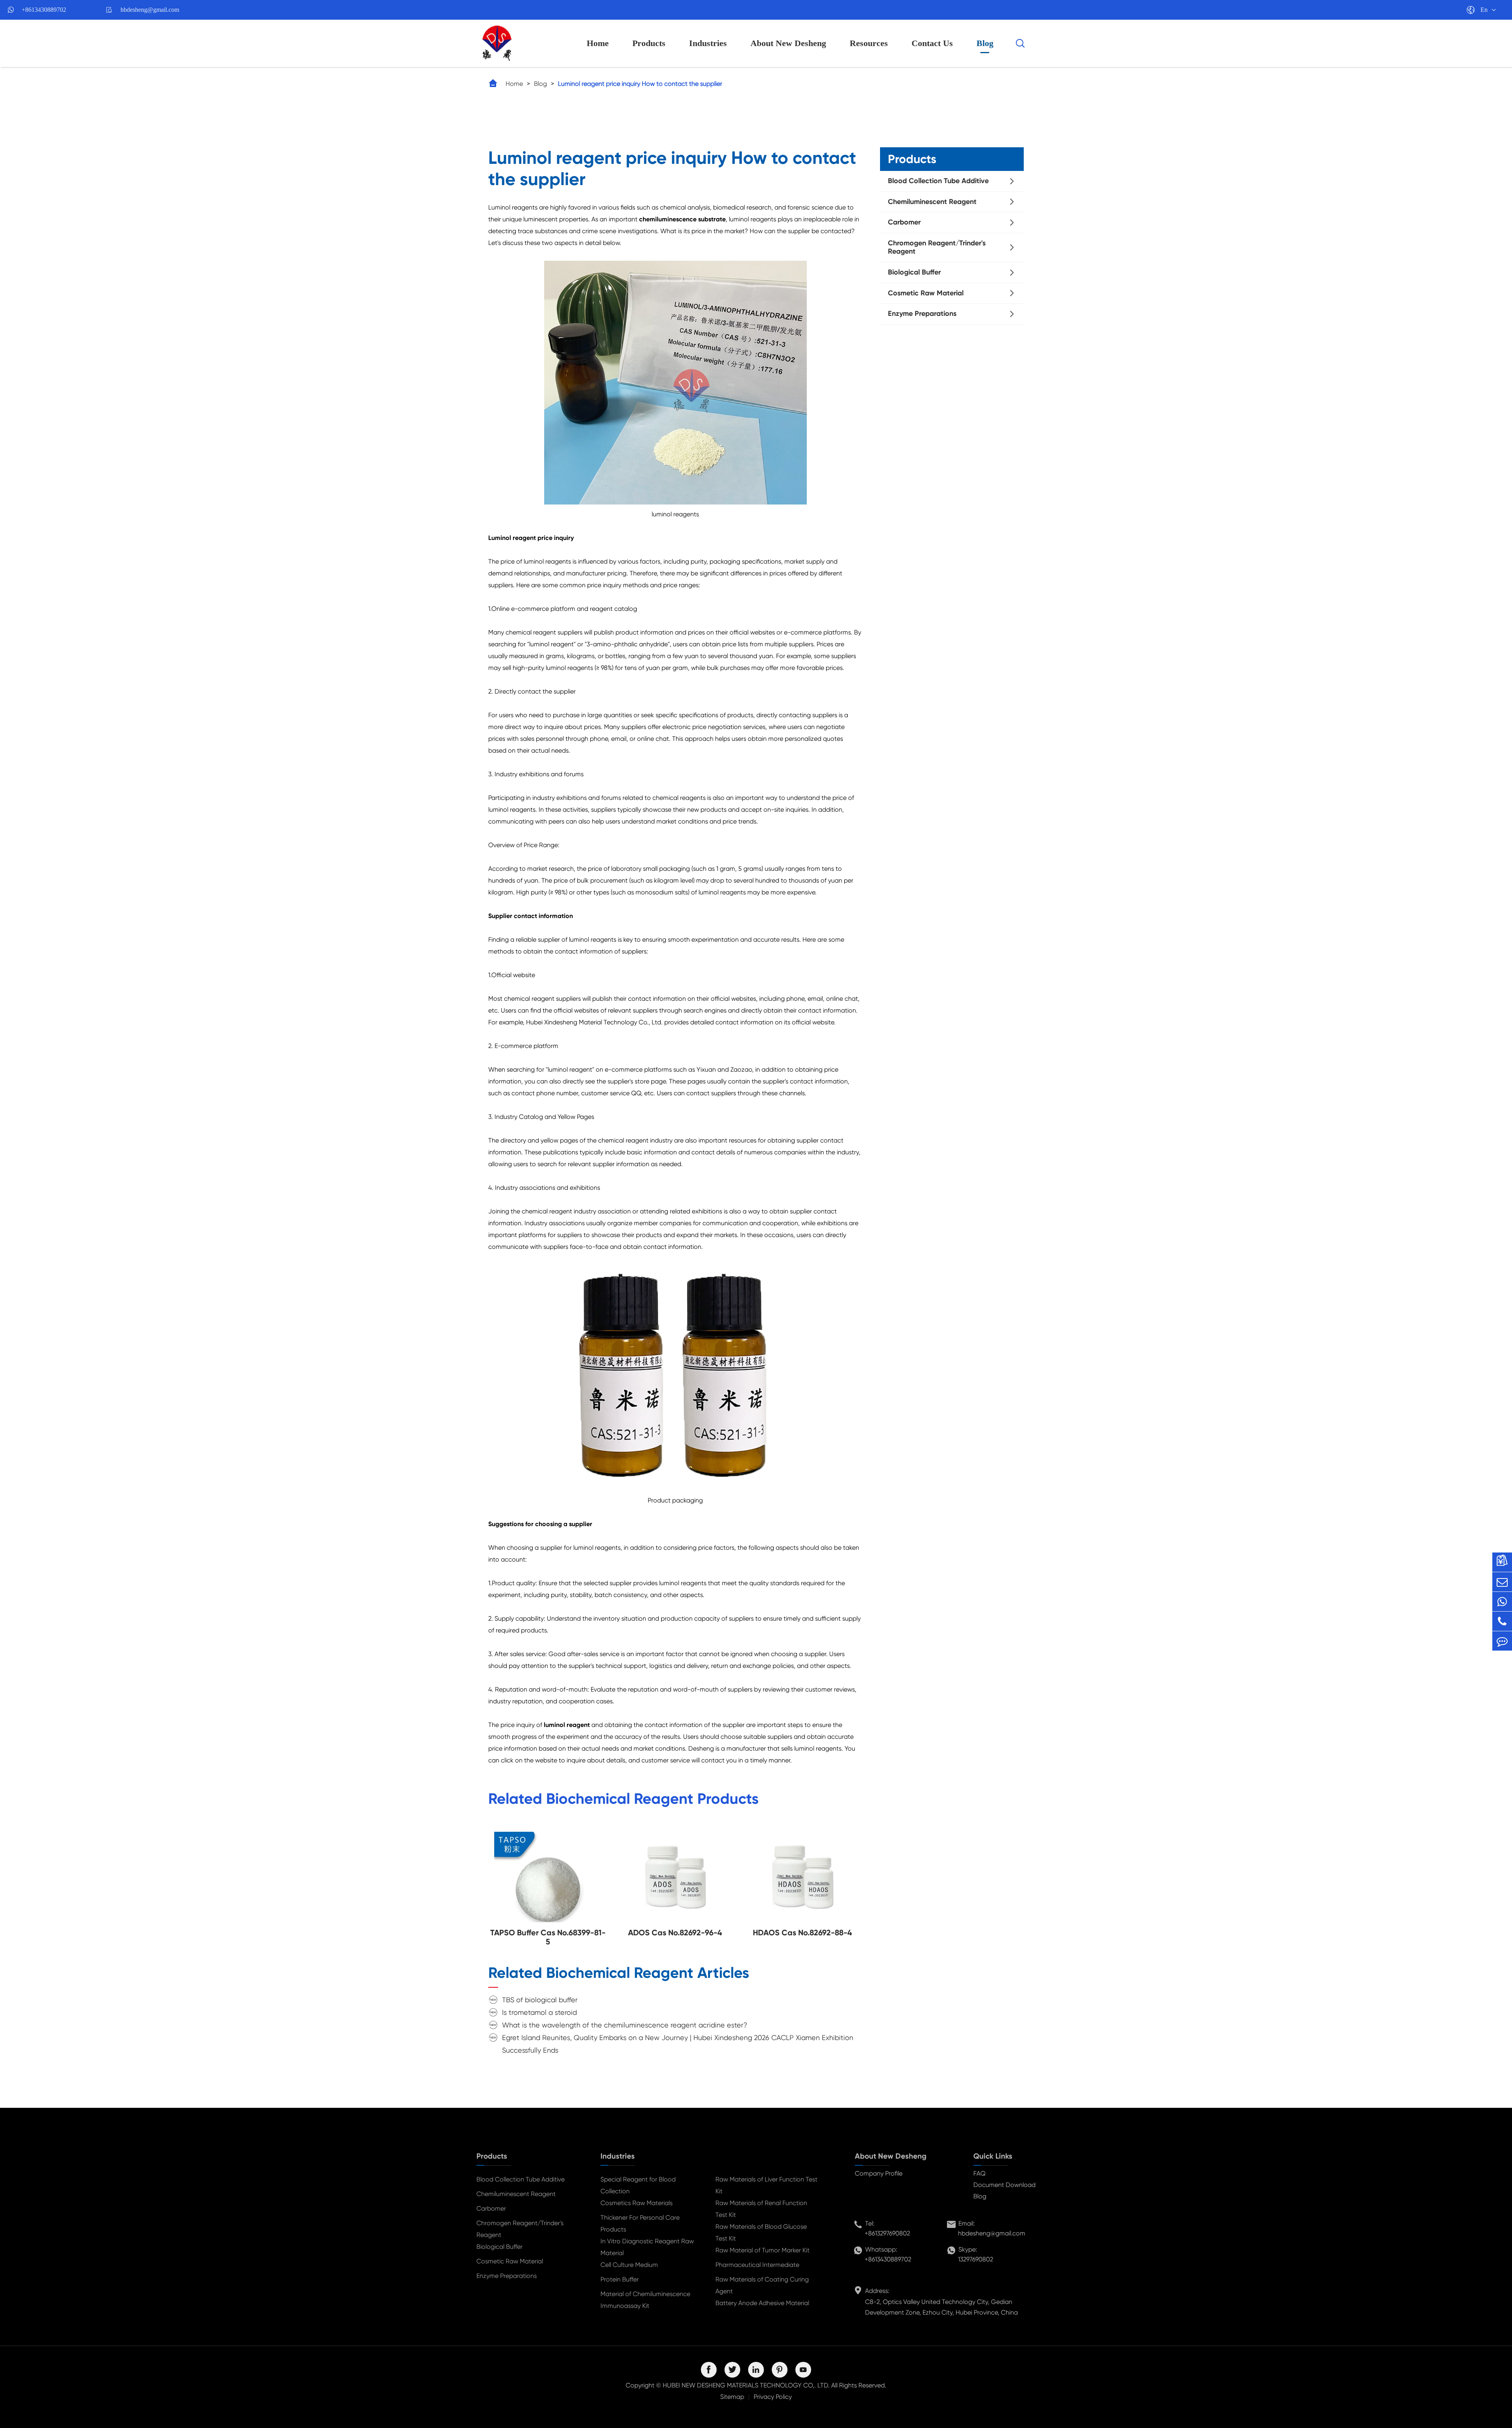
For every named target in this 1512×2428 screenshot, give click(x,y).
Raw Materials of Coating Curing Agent (762, 2285)
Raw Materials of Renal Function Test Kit (761, 2209)
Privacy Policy (773, 2397)
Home (598, 43)
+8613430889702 (44, 10)
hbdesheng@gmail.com (150, 10)
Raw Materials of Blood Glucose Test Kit (761, 2232)
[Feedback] (1502, 1641)
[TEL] (1502, 1621)
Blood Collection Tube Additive (938, 181)
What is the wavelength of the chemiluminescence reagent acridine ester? (625, 2025)
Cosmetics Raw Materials (636, 2203)
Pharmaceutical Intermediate (757, 2265)
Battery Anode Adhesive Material (762, 2303)
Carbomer (904, 222)
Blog (985, 43)
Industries (708, 43)
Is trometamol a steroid (539, 2012)
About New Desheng (788, 43)
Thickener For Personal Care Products (640, 2223)
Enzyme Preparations (922, 313)
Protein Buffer (620, 2279)
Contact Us (932, 43)
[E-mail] (1502, 1582)
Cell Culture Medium (629, 2265)
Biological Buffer (914, 272)
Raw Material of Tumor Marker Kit (762, 2250)
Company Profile (879, 2173)
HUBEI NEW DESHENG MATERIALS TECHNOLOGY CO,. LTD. (746, 2385)
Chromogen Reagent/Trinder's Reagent (937, 247)
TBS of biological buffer (540, 2000)
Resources (869, 43)
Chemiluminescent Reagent (932, 202)
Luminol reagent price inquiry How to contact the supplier (640, 84)
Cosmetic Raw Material (926, 293)
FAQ (979, 2173)
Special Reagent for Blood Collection (638, 2185)
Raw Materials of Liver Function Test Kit (766, 2185)
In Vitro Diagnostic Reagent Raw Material (647, 2247)
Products (649, 43)
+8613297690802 (887, 2233)
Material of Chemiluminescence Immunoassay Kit (645, 2300)
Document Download (1004, 2185)
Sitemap (732, 2397)
